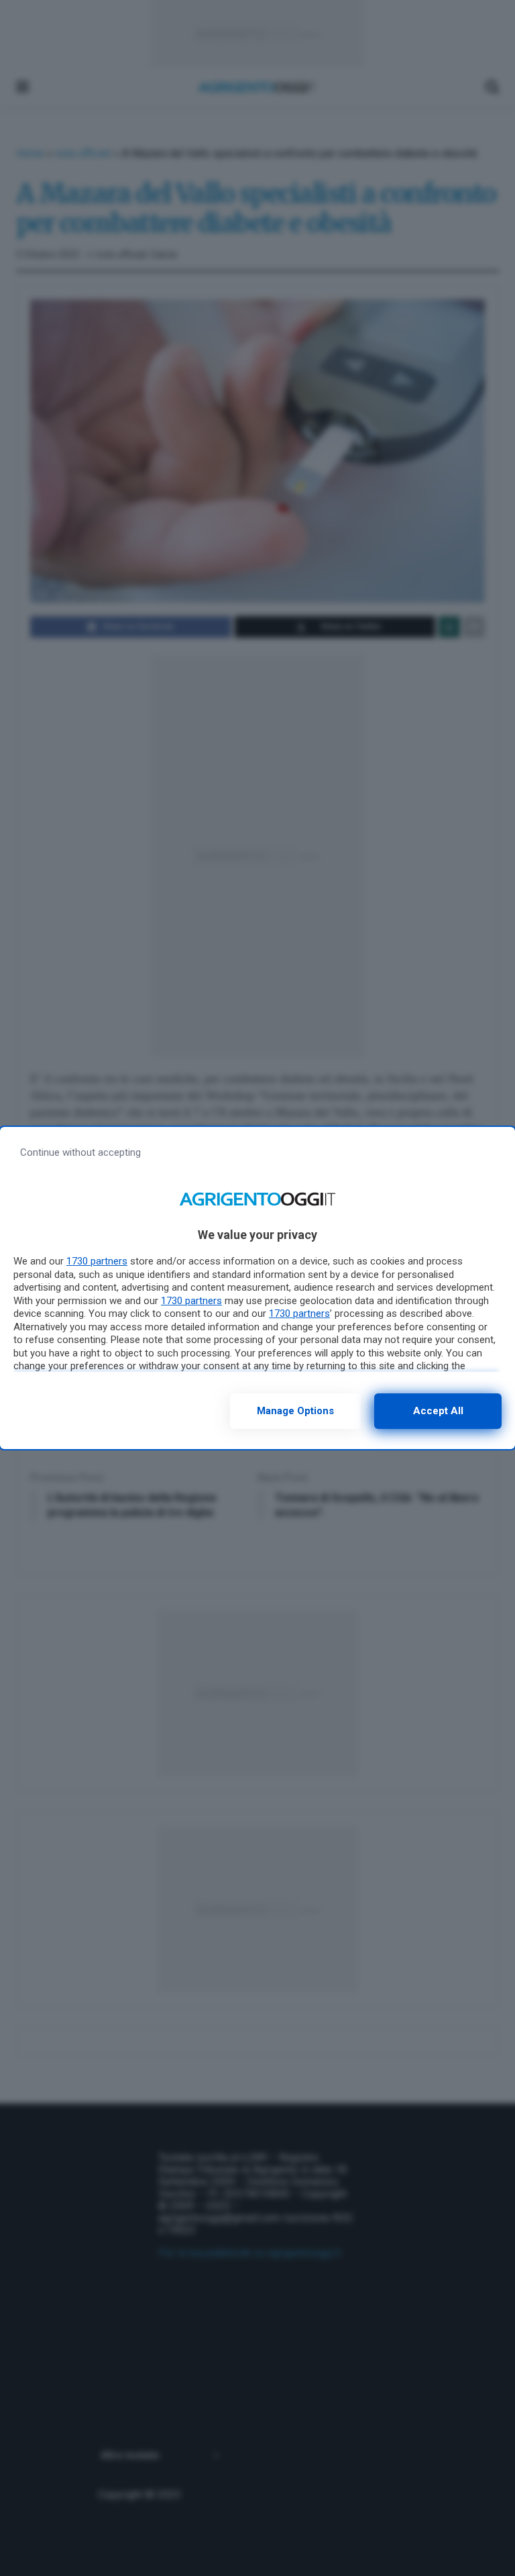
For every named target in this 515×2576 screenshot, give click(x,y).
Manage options (295, 1411)
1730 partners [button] (97, 1261)
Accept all (438, 1411)
